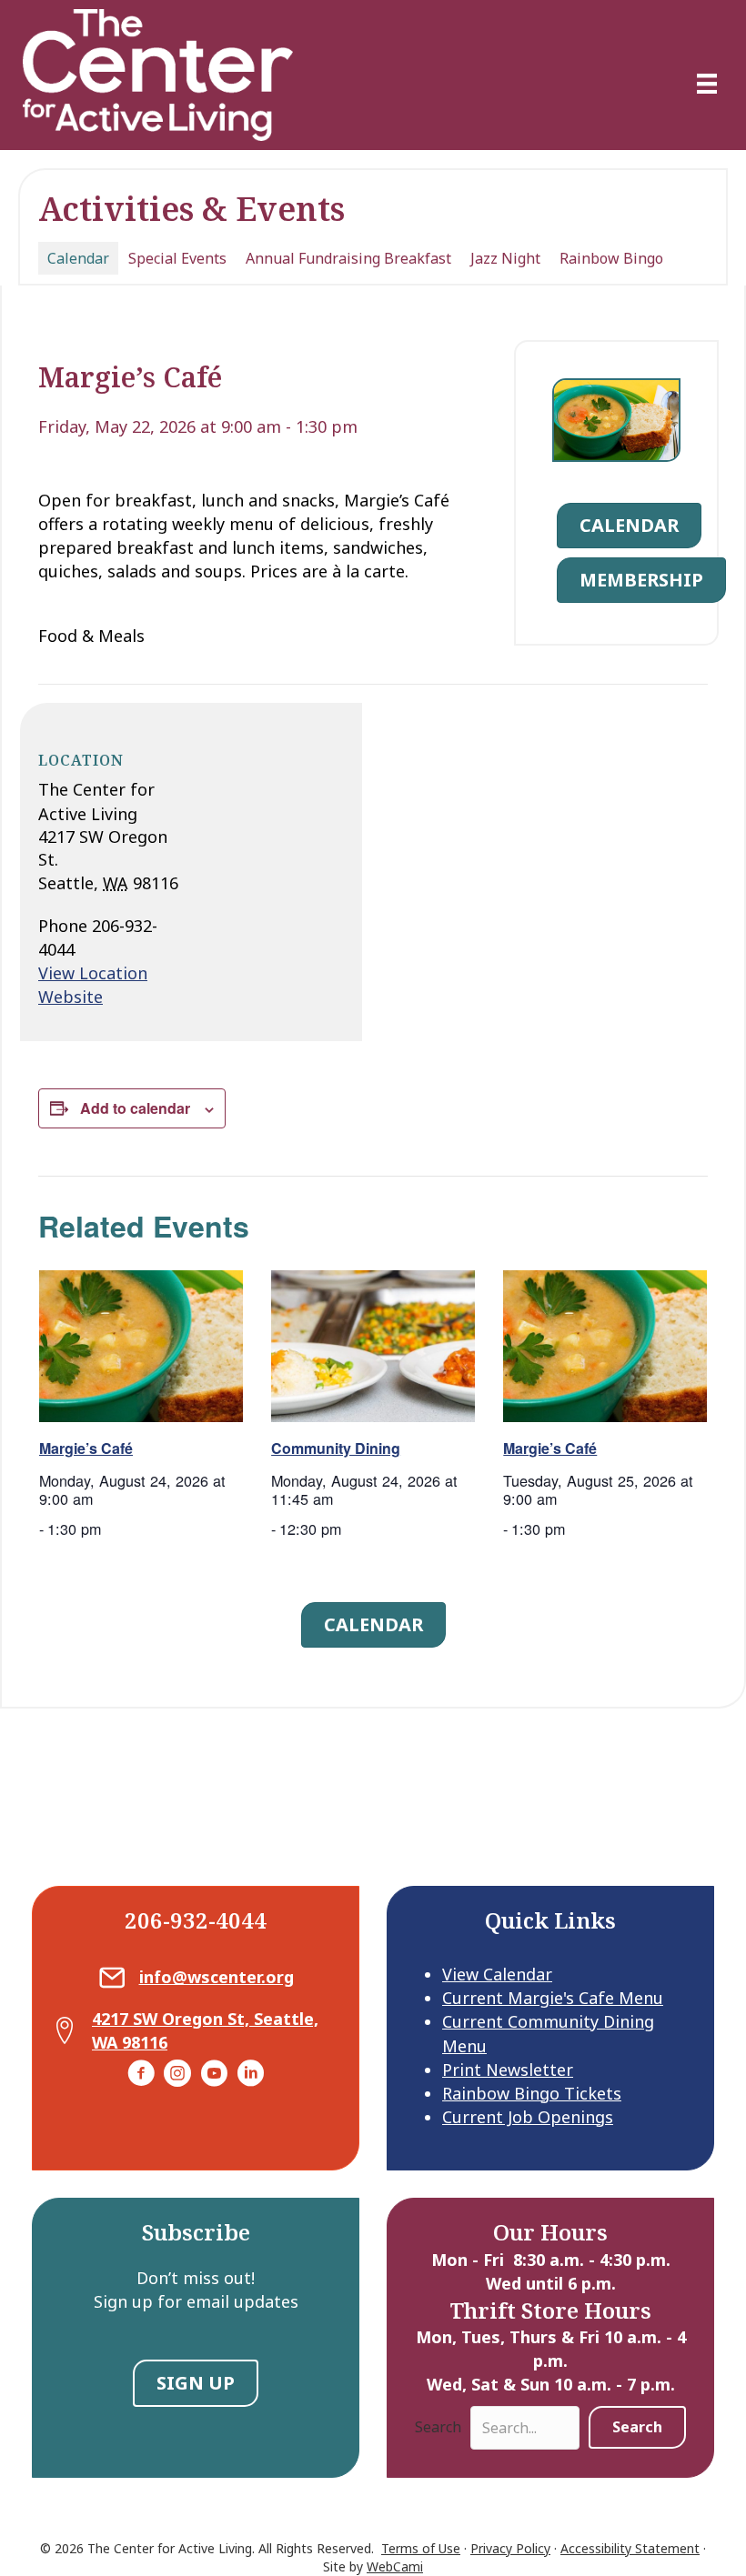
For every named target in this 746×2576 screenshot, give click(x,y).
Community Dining (336, 1448)
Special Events (177, 258)
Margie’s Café (86, 1448)
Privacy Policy (510, 2548)
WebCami (395, 2566)
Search (438, 2427)
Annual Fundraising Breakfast (348, 258)
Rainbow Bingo (611, 258)
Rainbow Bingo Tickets (532, 2093)
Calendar (78, 258)
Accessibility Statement (630, 2548)
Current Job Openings (528, 2117)
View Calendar (497, 1974)
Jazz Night (505, 258)
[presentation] (141, 1347)
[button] (637, 2427)
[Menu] (707, 84)
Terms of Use (421, 2548)
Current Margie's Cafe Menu (553, 1998)
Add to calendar (135, 1108)
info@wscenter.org (217, 1977)
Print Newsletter (508, 2070)
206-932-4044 (196, 1920)
